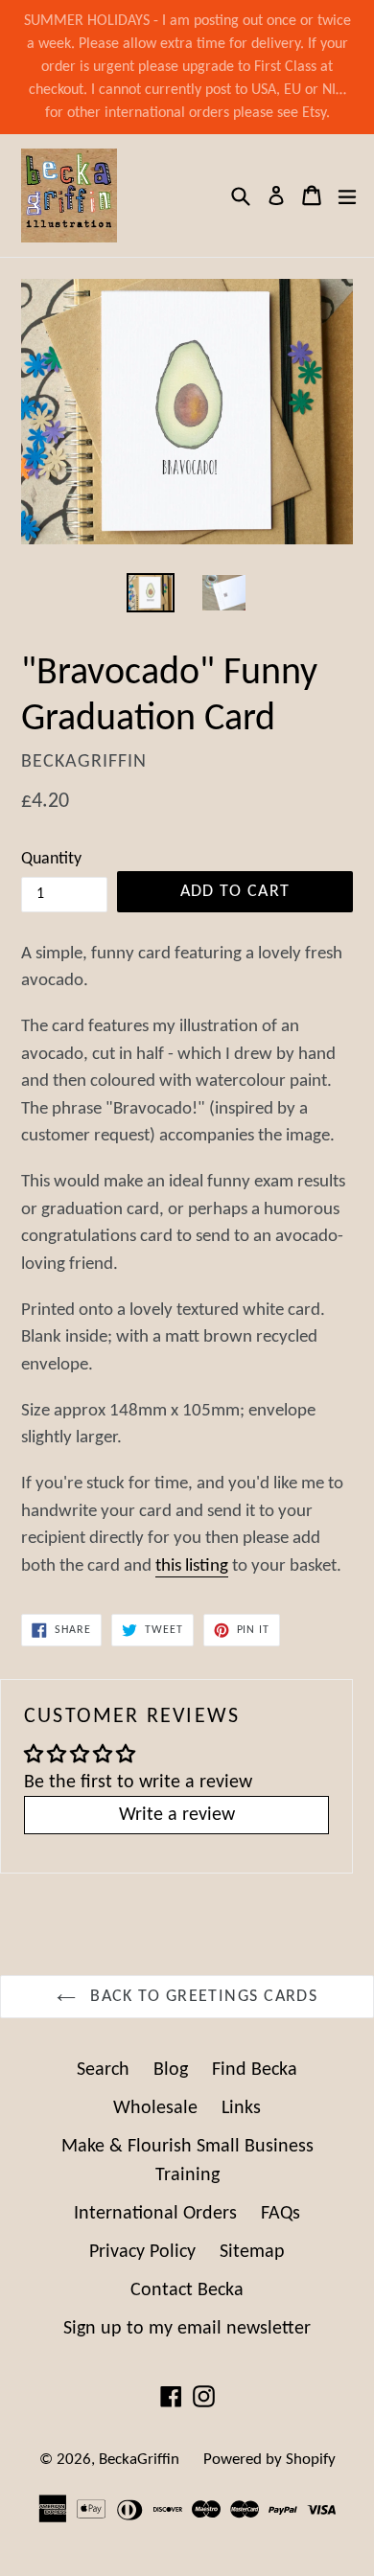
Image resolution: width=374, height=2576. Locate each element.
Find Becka (255, 2070)
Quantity (51, 859)
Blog (171, 2070)
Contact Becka (187, 2290)
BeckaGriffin (139, 2460)
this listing (192, 1566)
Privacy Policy (142, 2252)
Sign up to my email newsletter (187, 2329)
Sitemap (252, 2252)
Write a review (177, 1815)
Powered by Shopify (269, 2460)
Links (241, 2108)
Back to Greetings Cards (202, 1997)
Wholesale (155, 2108)
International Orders (155, 2214)
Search (103, 2070)
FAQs (280, 2214)
